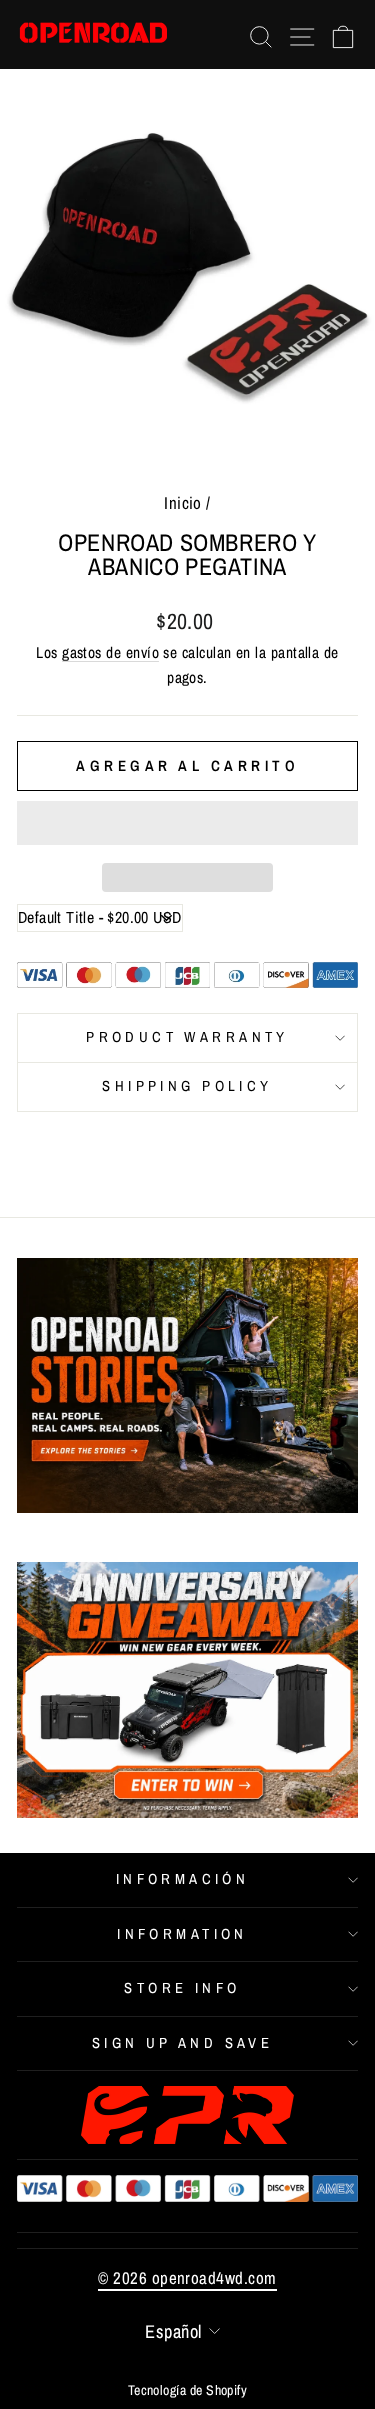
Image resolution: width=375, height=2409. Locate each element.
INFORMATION (182, 1934)
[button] (187, 823)
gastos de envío (110, 652)
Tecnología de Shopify (188, 2390)
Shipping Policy (187, 1086)
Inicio (183, 502)
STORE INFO (182, 1988)
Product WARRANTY (187, 1037)
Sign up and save (183, 2043)
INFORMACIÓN (183, 1879)
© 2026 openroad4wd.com (187, 2277)
